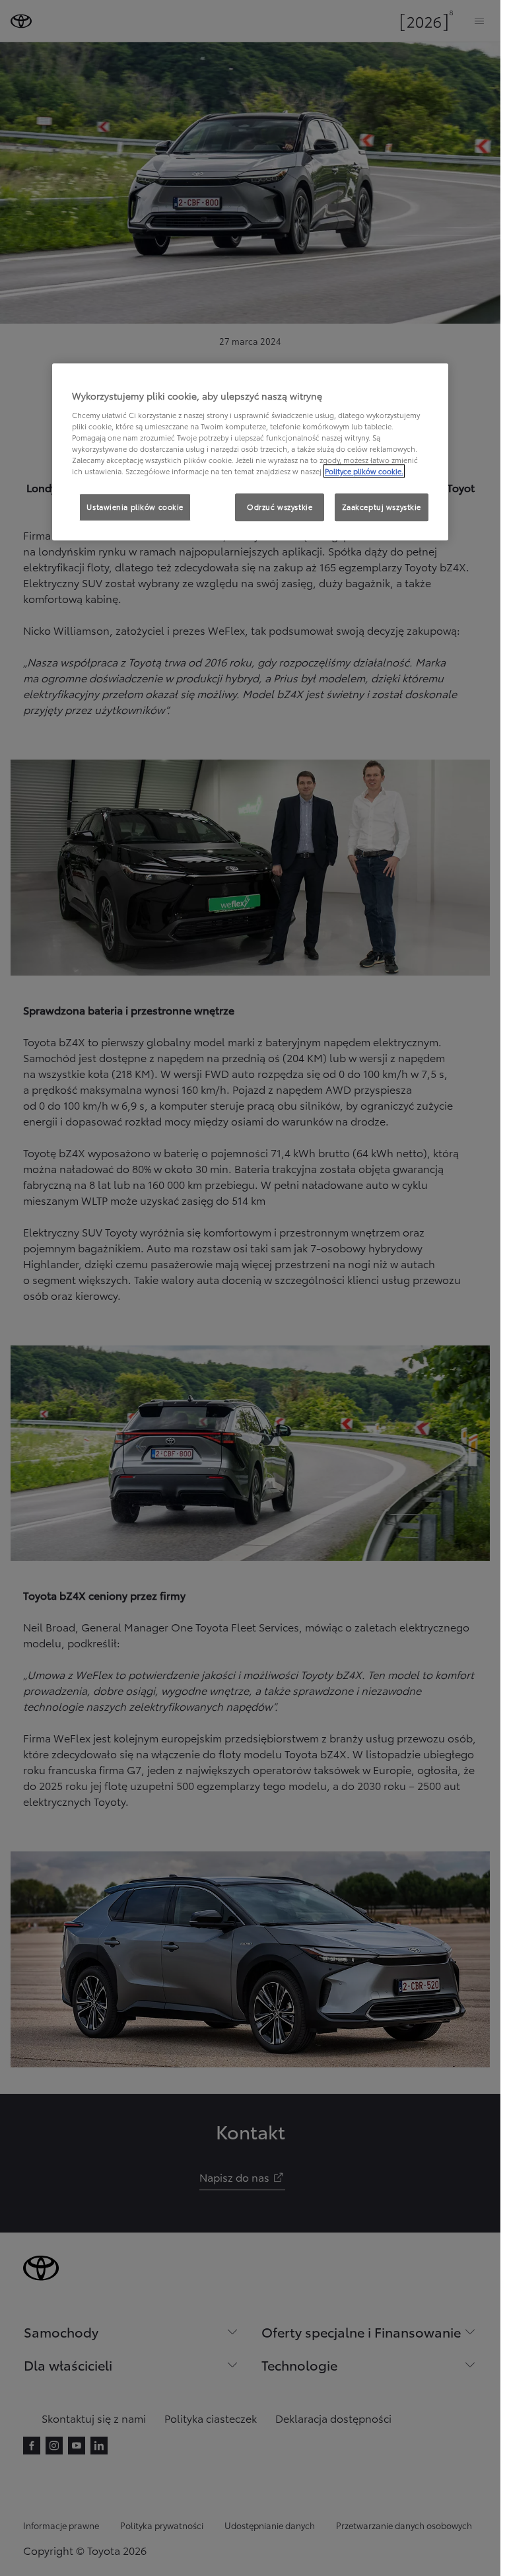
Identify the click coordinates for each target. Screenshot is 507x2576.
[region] (250, 452)
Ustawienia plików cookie (135, 507)
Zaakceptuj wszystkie (382, 507)
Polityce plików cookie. (364, 471)
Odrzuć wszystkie (280, 507)
